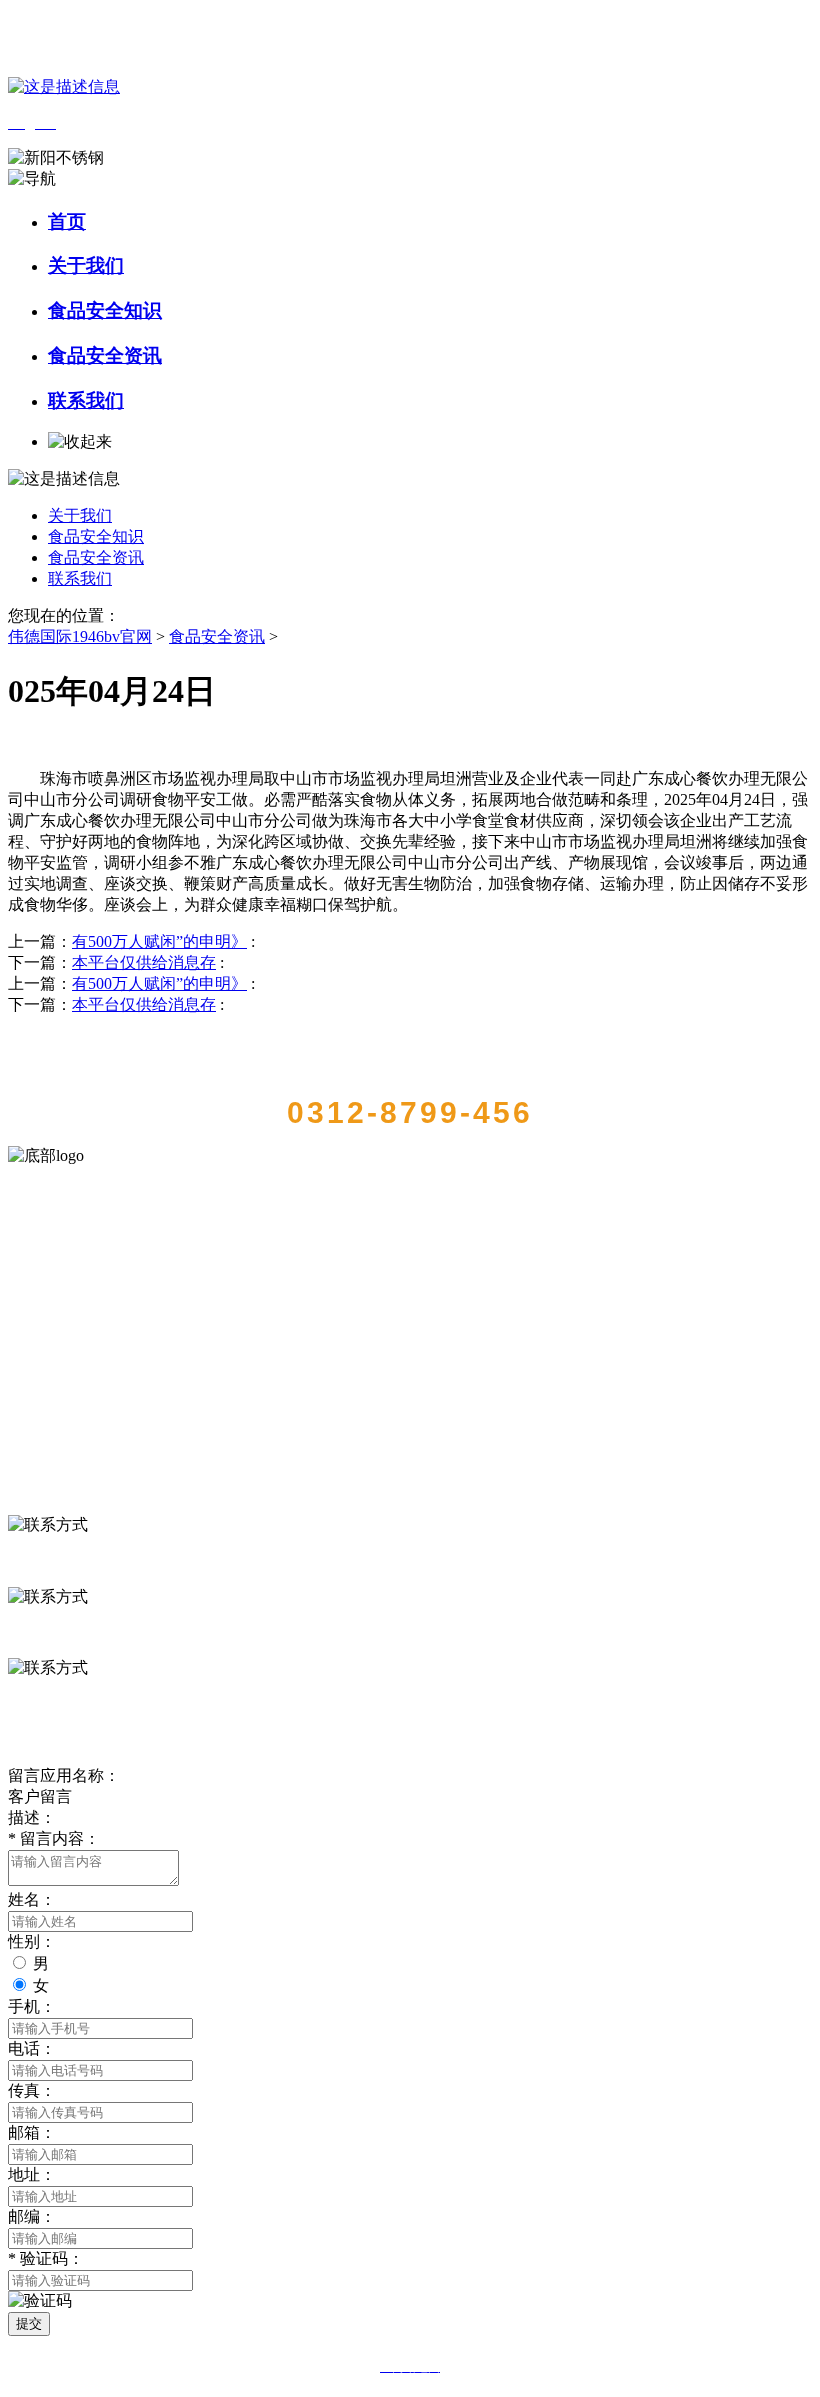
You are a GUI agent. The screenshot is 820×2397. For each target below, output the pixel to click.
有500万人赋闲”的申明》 (159, 941)
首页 (67, 221)
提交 (29, 2323)
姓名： (32, 1899)
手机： (32, 2006)
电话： (32, 2048)
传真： (32, 2090)
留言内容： (54, 1838)
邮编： (32, 2216)
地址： (32, 2174)
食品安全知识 (105, 310)
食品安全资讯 (105, 355)
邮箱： (32, 2132)
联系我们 (86, 400)
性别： (32, 1941)
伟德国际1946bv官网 (80, 636)
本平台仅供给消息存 (144, 962)
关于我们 (86, 265)
